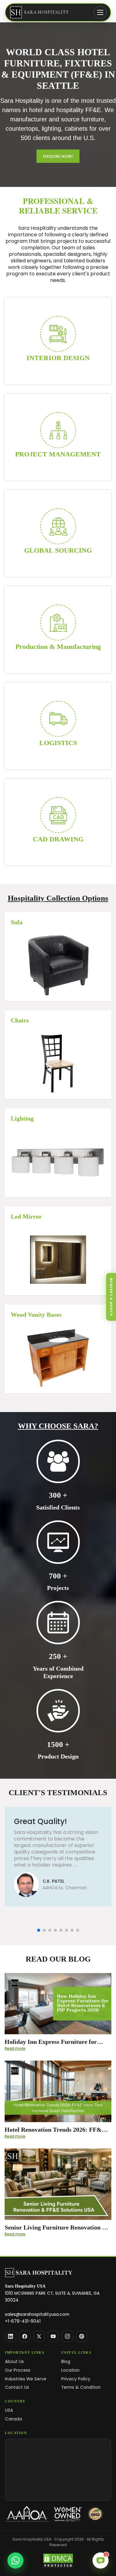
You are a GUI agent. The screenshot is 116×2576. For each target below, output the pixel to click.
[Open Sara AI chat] (101, 2560)
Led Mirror (26, 1216)
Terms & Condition (81, 2387)
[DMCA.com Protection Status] (58, 2561)
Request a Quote (111, 1297)
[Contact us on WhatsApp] (15, 2560)
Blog (66, 2362)
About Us (14, 2362)
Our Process (18, 2370)
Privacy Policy (76, 2379)
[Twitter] (39, 2336)
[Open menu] (100, 12)
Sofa (17, 922)
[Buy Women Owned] (68, 2514)
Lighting (22, 1118)
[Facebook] (25, 2336)
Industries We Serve (26, 2379)
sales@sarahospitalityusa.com (37, 2314)
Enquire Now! (58, 156)
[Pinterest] (82, 2336)
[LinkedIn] (11, 2336)
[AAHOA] (27, 2514)
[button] (39, 1930)
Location (70, 2370)
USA (9, 2410)
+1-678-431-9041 (23, 2321)
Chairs (20, 1020)
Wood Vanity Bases (36, 1315)
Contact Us (17, 2387)
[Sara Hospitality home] (39, 2273)
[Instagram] (67, 2336)
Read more (15, 2048)
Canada (13, 2419)
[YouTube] (53, 2336)
